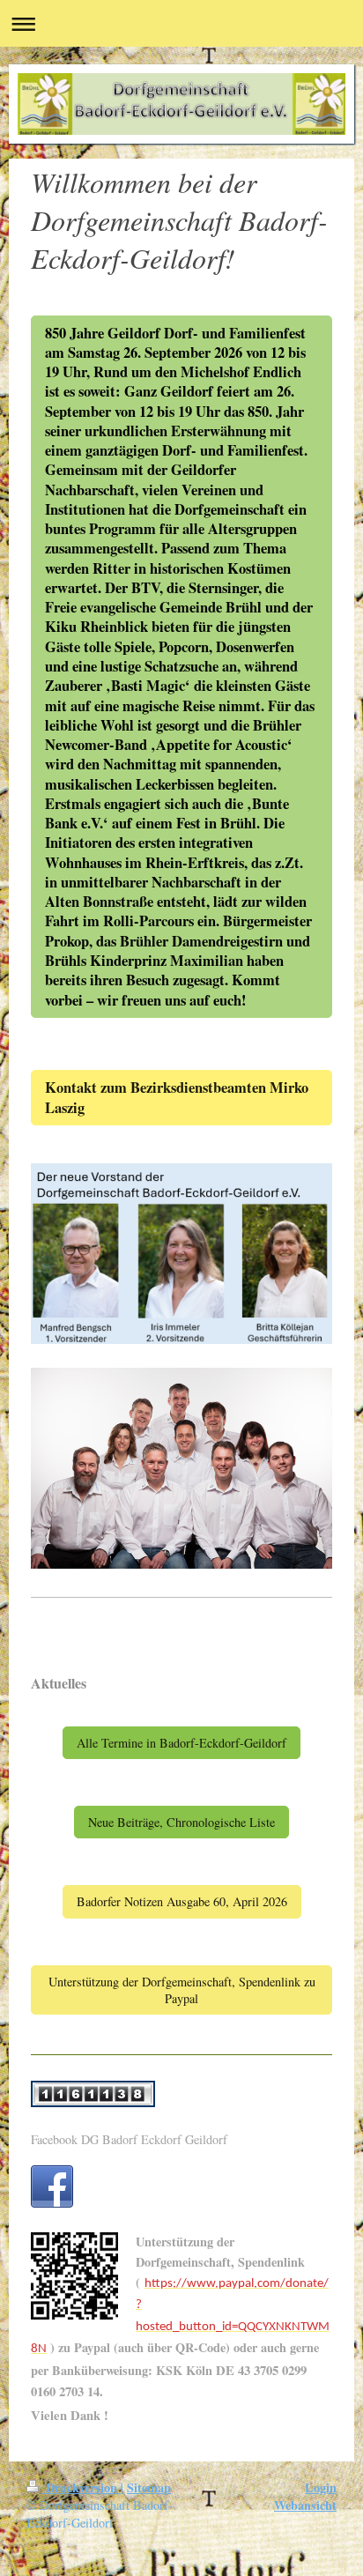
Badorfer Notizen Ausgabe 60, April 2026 (182, 1901)
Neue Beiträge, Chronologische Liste (181, 1822)
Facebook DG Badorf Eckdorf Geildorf (129, 2139)
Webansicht (305, 2505)
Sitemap (149, 2487)
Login (321, 2487)
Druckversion (81, 2487)
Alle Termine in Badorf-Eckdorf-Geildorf (181, 1743)
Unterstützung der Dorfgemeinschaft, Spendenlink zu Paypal (182, 1990)
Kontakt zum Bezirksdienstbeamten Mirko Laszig (177, 1097)
